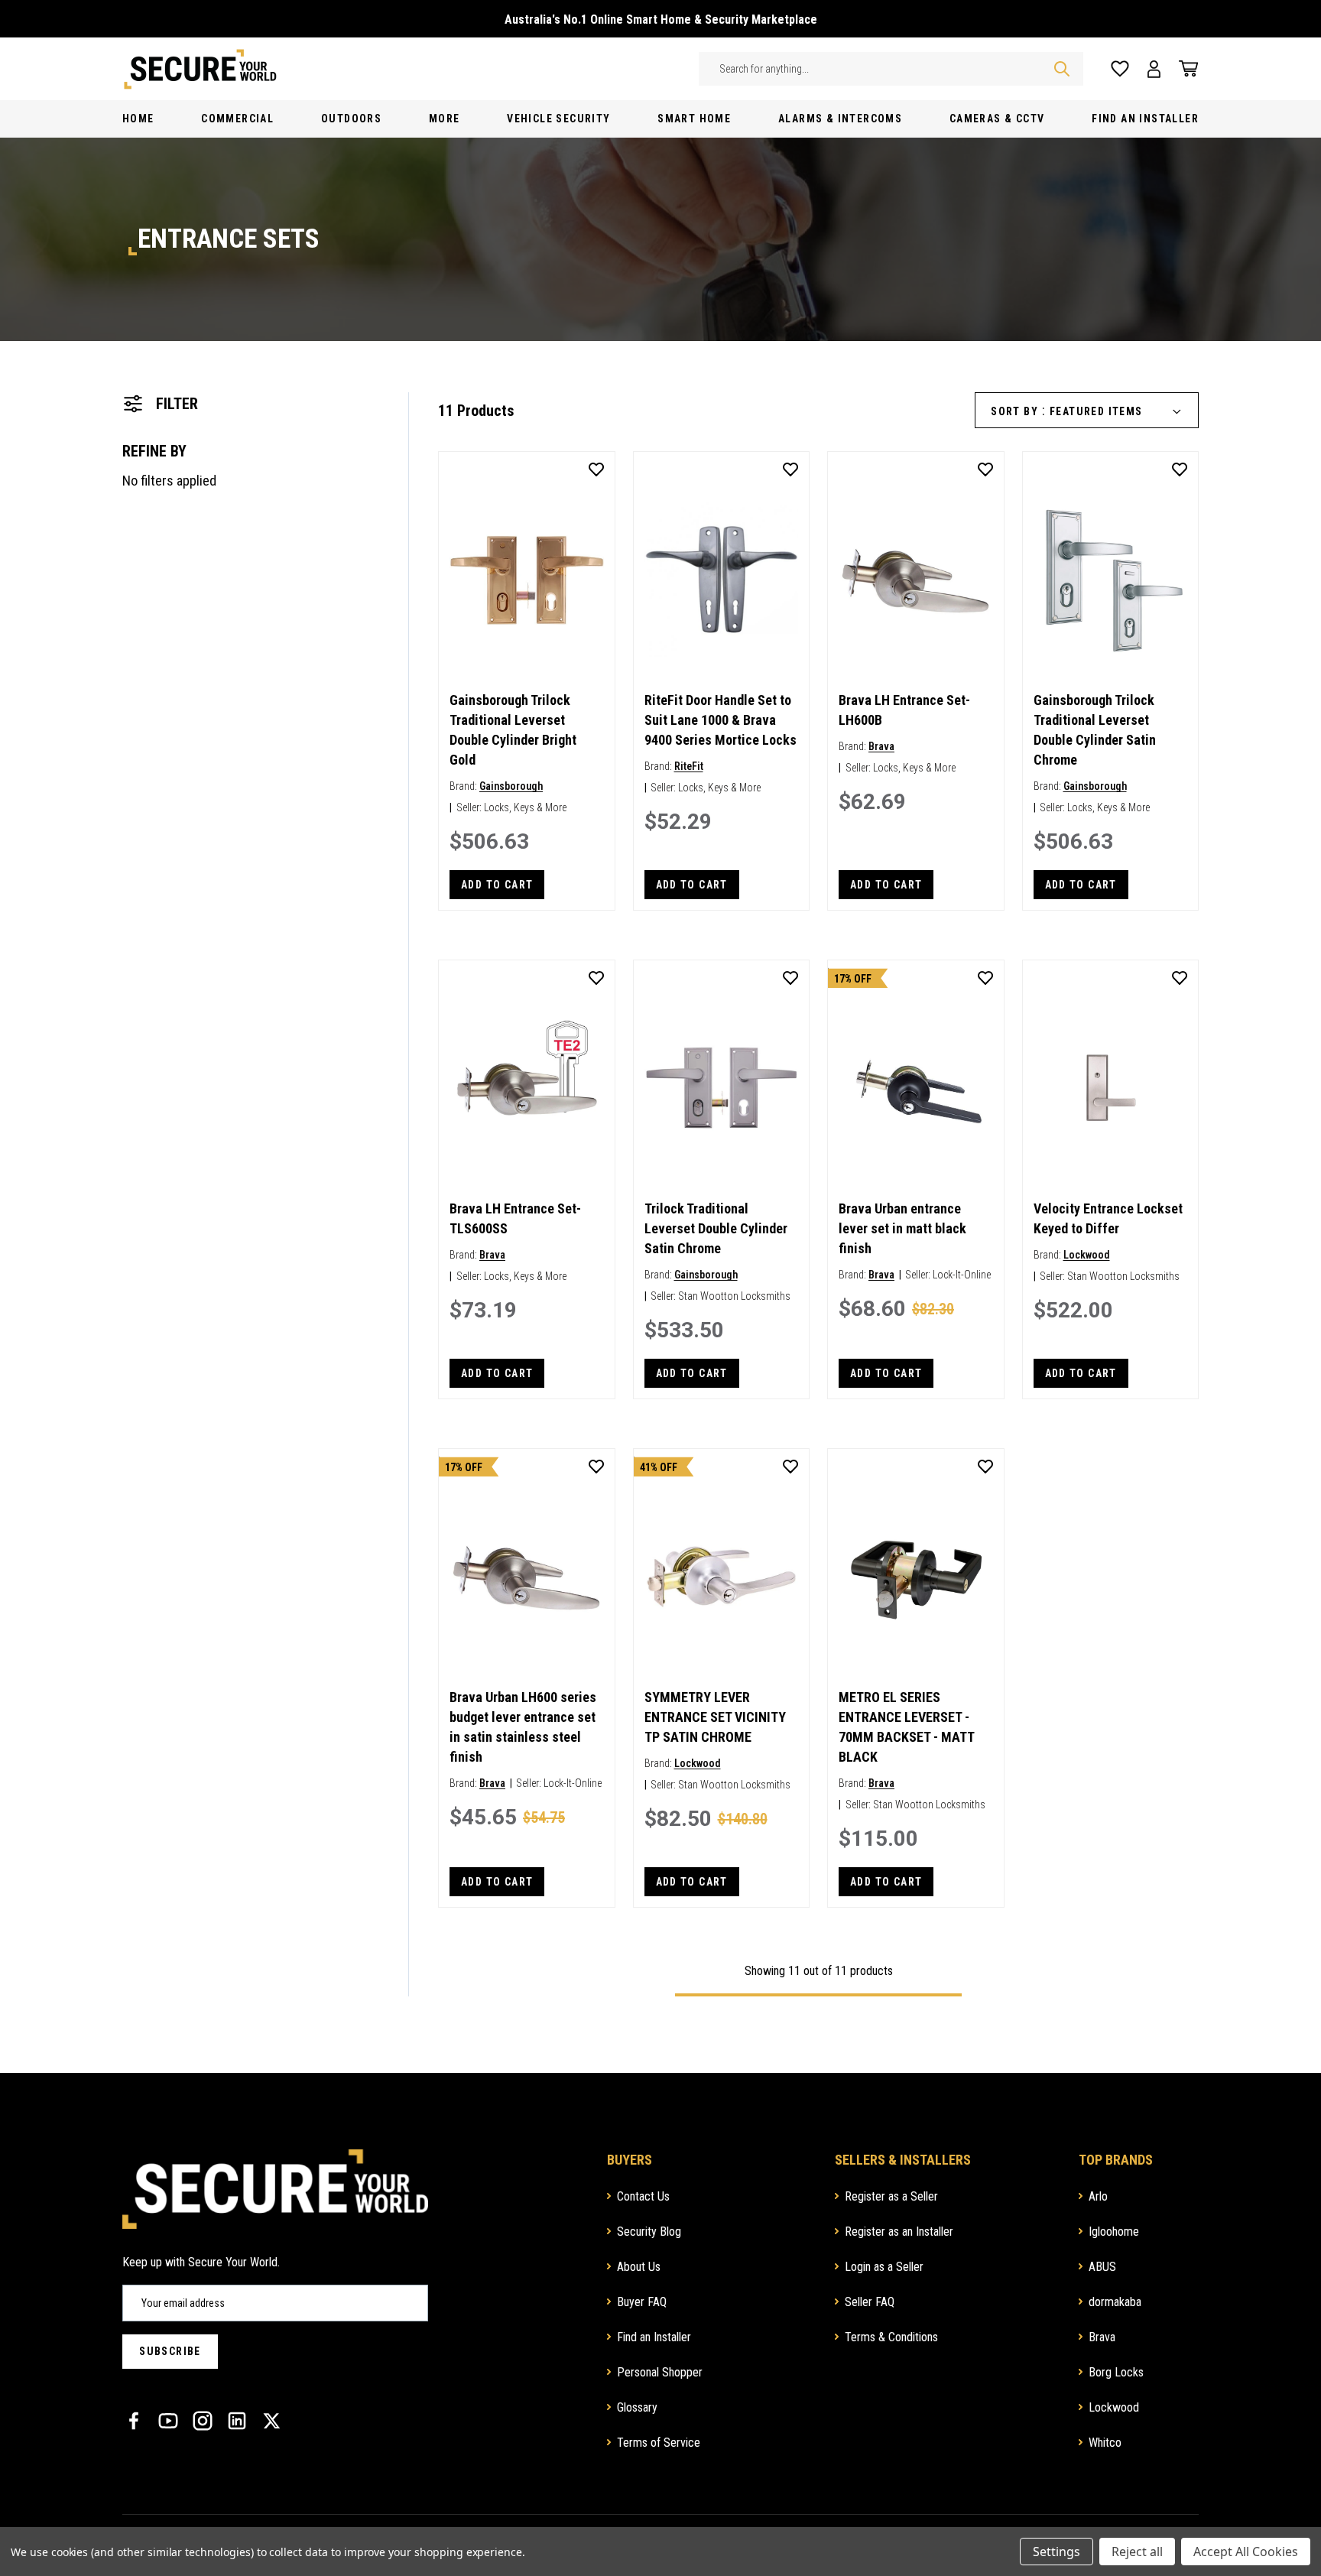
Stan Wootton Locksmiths (734, 1296)
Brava (881, 746)
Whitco (1105, 2443)
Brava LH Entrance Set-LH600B (904, 710)
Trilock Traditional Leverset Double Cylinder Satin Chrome (716, 1228)
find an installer (1145, 119)
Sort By (1014, 411)
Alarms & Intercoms (840, 119)
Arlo (1098, 2196)
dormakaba (1115, 2302)
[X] (271, 2421)
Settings (1056, 2552)
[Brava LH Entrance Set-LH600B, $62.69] (916, 580)
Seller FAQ (870, 2302)
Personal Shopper (660, 2372)
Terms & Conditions (891, 2337)
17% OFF (853, 979)
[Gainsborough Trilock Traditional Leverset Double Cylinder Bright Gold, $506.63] (527, 580)
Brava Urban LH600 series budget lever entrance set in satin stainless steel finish (523, 1727)
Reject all (1137, 2552)
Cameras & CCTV (997, 119)
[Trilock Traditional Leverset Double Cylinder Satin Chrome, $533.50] (722, 1088)
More (445, 119)
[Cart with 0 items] (1184, 69)
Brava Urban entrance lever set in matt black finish (902, 1228)
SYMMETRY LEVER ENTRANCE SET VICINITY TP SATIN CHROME (715, 1717)
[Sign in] (1154, 69)
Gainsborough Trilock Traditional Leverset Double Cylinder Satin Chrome (1095, 730)
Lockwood (1087, 1255)
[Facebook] (134, 2421)
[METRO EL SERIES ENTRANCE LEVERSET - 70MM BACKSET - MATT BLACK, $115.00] (916, 1577)
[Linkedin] (237, 2421)
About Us (639, 2267)
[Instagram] (203, 2421)
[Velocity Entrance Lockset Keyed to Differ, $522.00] (1111, 1088)
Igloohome (1114, 2232)
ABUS (1102, 2267)
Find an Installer (654, 2337)
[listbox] (1121, 412)
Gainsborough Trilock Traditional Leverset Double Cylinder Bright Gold (513, 730)
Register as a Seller (891, 2196)
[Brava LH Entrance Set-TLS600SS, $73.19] (527, 1088)
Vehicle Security (558, 119)
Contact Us (643, 2196)
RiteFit (689, 766)
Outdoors (351, 119)
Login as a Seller (884, 2267)
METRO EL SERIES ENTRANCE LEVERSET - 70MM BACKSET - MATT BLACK (906, 1727)
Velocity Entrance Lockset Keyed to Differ (1108, 1218)
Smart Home (694, 119)
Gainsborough (511, 786)
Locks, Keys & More (525, 807)
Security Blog (649, 2232)
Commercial (237, 119)
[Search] (1062, 69)
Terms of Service (659, 2443)
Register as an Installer (899, 2232)
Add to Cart (497, 885)
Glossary (637, 2407)
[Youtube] (168, 2421)
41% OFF (659, 1467)
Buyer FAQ (642, 2302)
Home (138, 119)
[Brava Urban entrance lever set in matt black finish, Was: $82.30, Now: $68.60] (916, 1088)
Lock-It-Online (962, 1275)
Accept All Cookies (1246, 2552)
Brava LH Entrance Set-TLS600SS (515, 1218)
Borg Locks (1116, 2372)
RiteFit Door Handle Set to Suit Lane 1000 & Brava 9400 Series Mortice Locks (721, 720)
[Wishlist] (1120, 69)
